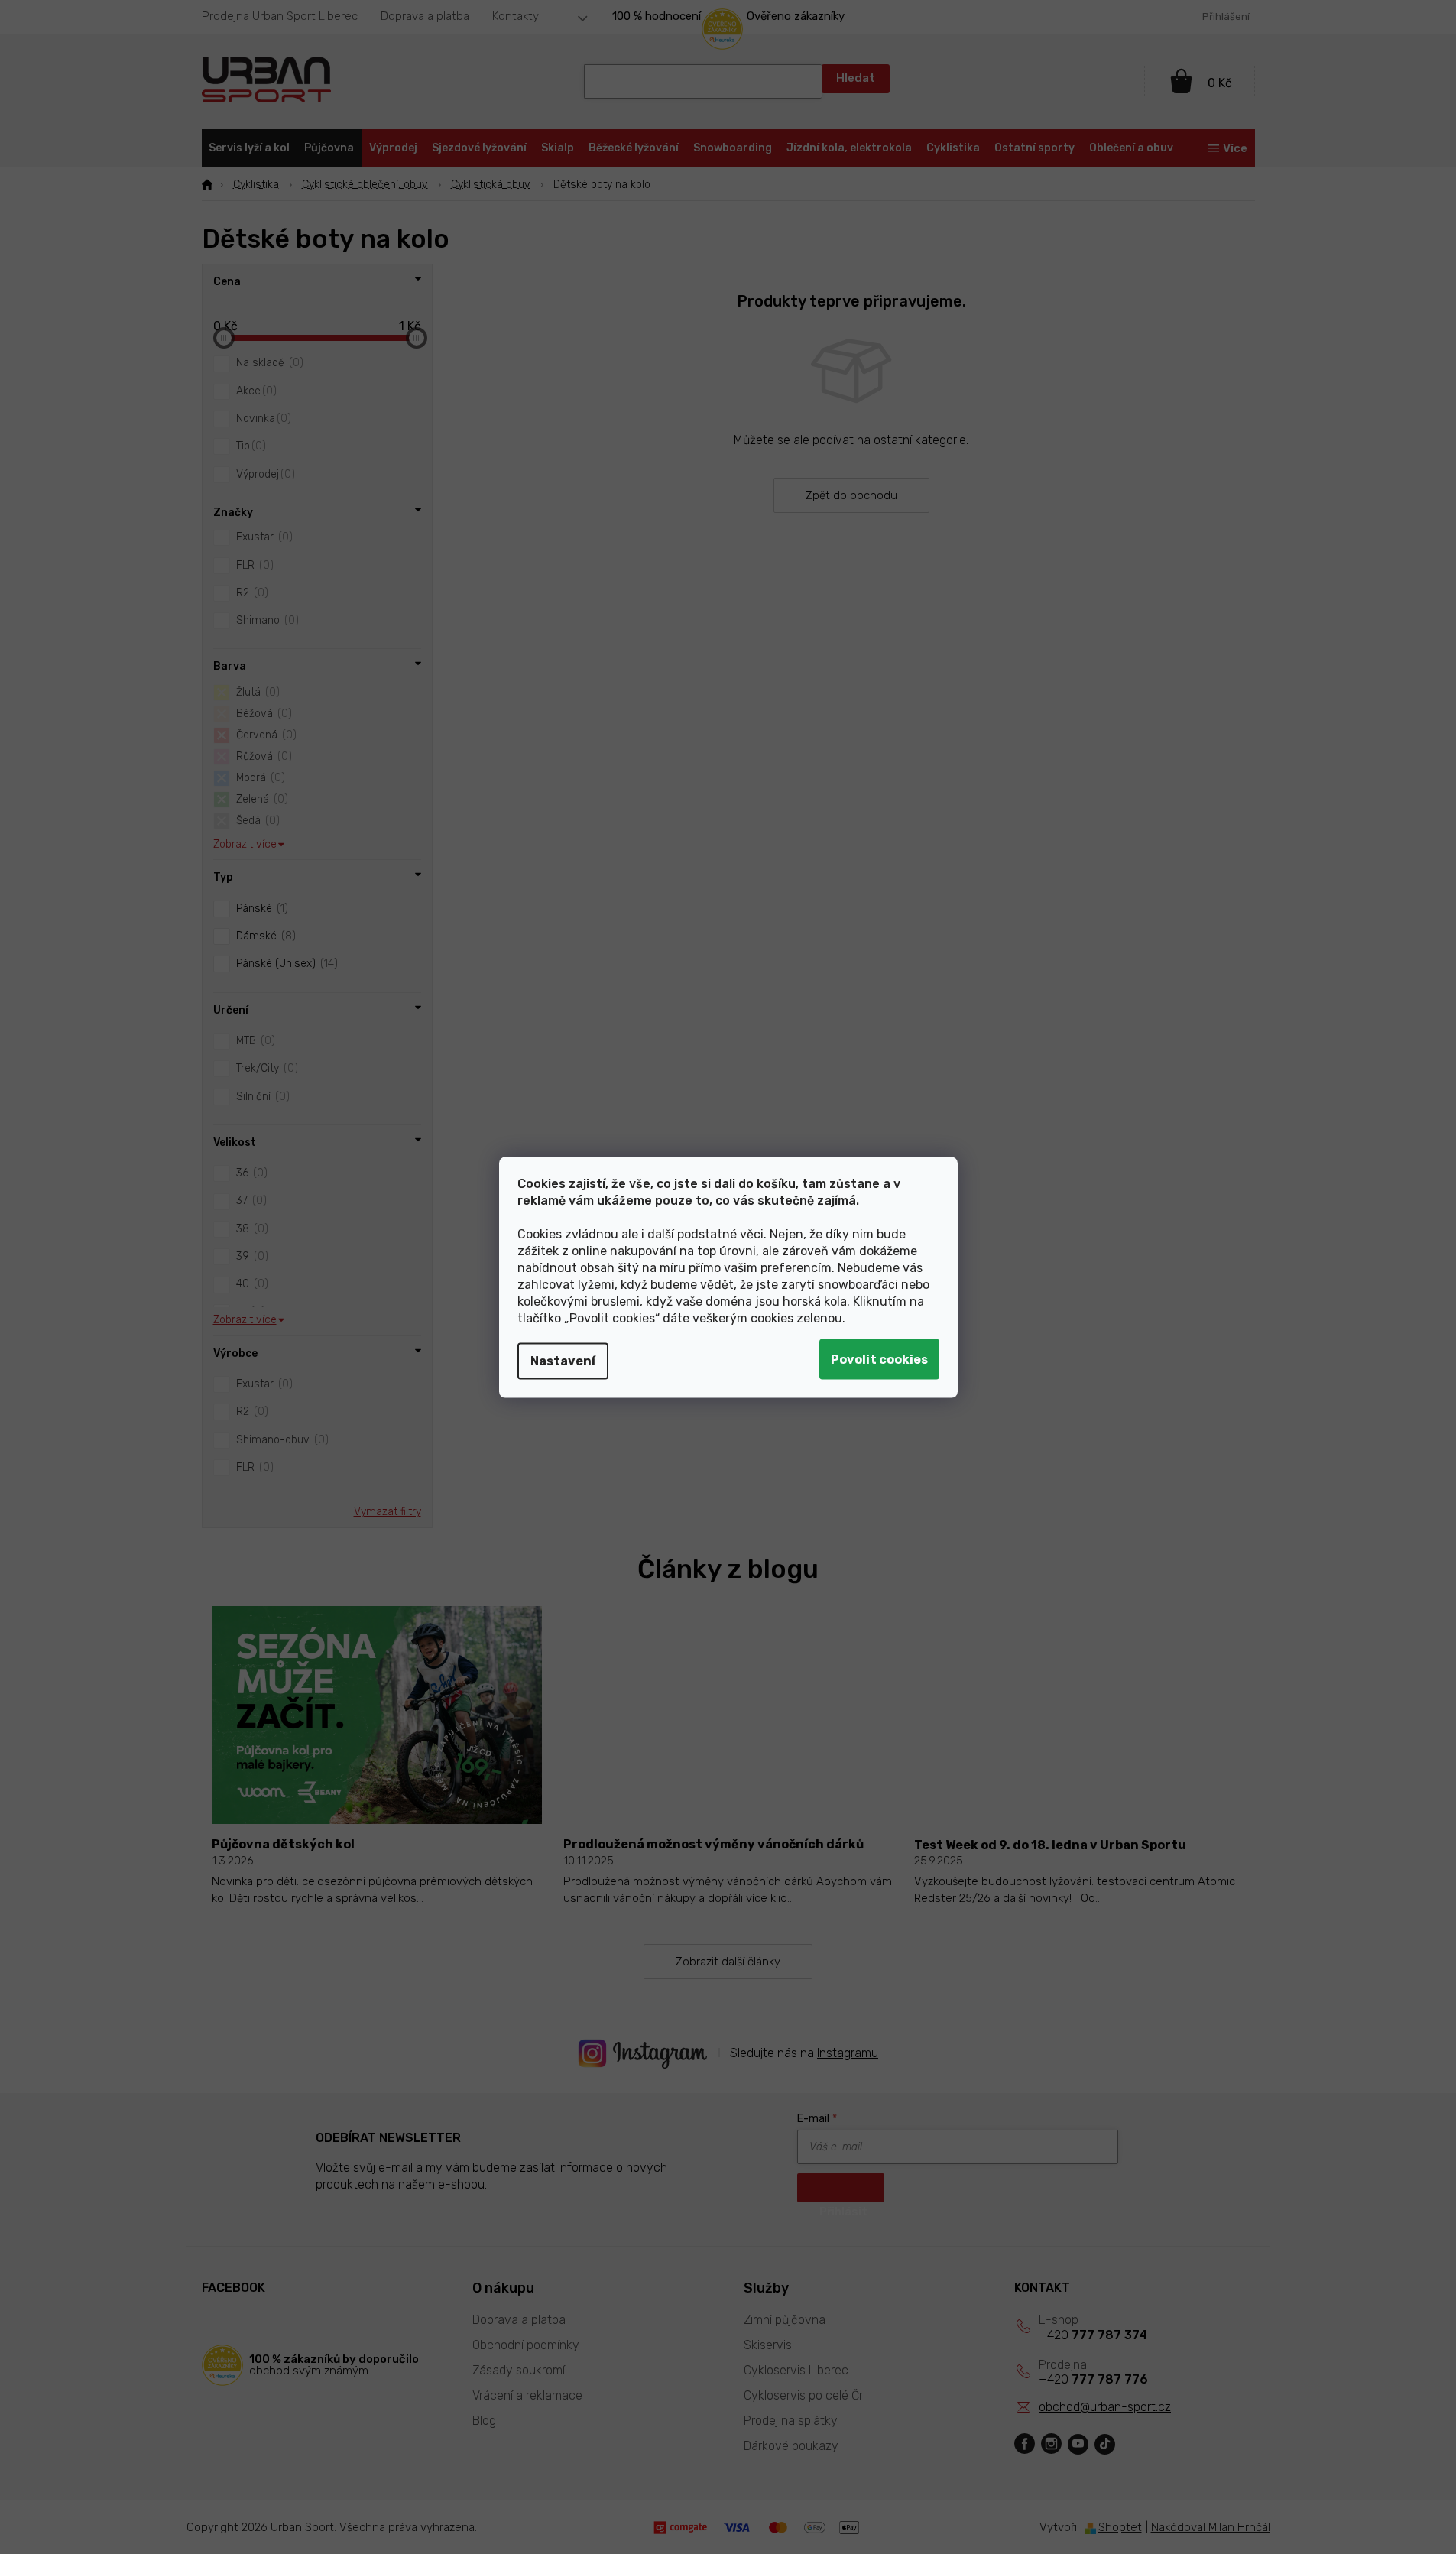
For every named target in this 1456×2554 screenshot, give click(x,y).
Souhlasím (879, 1359)
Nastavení (563, 1360)
